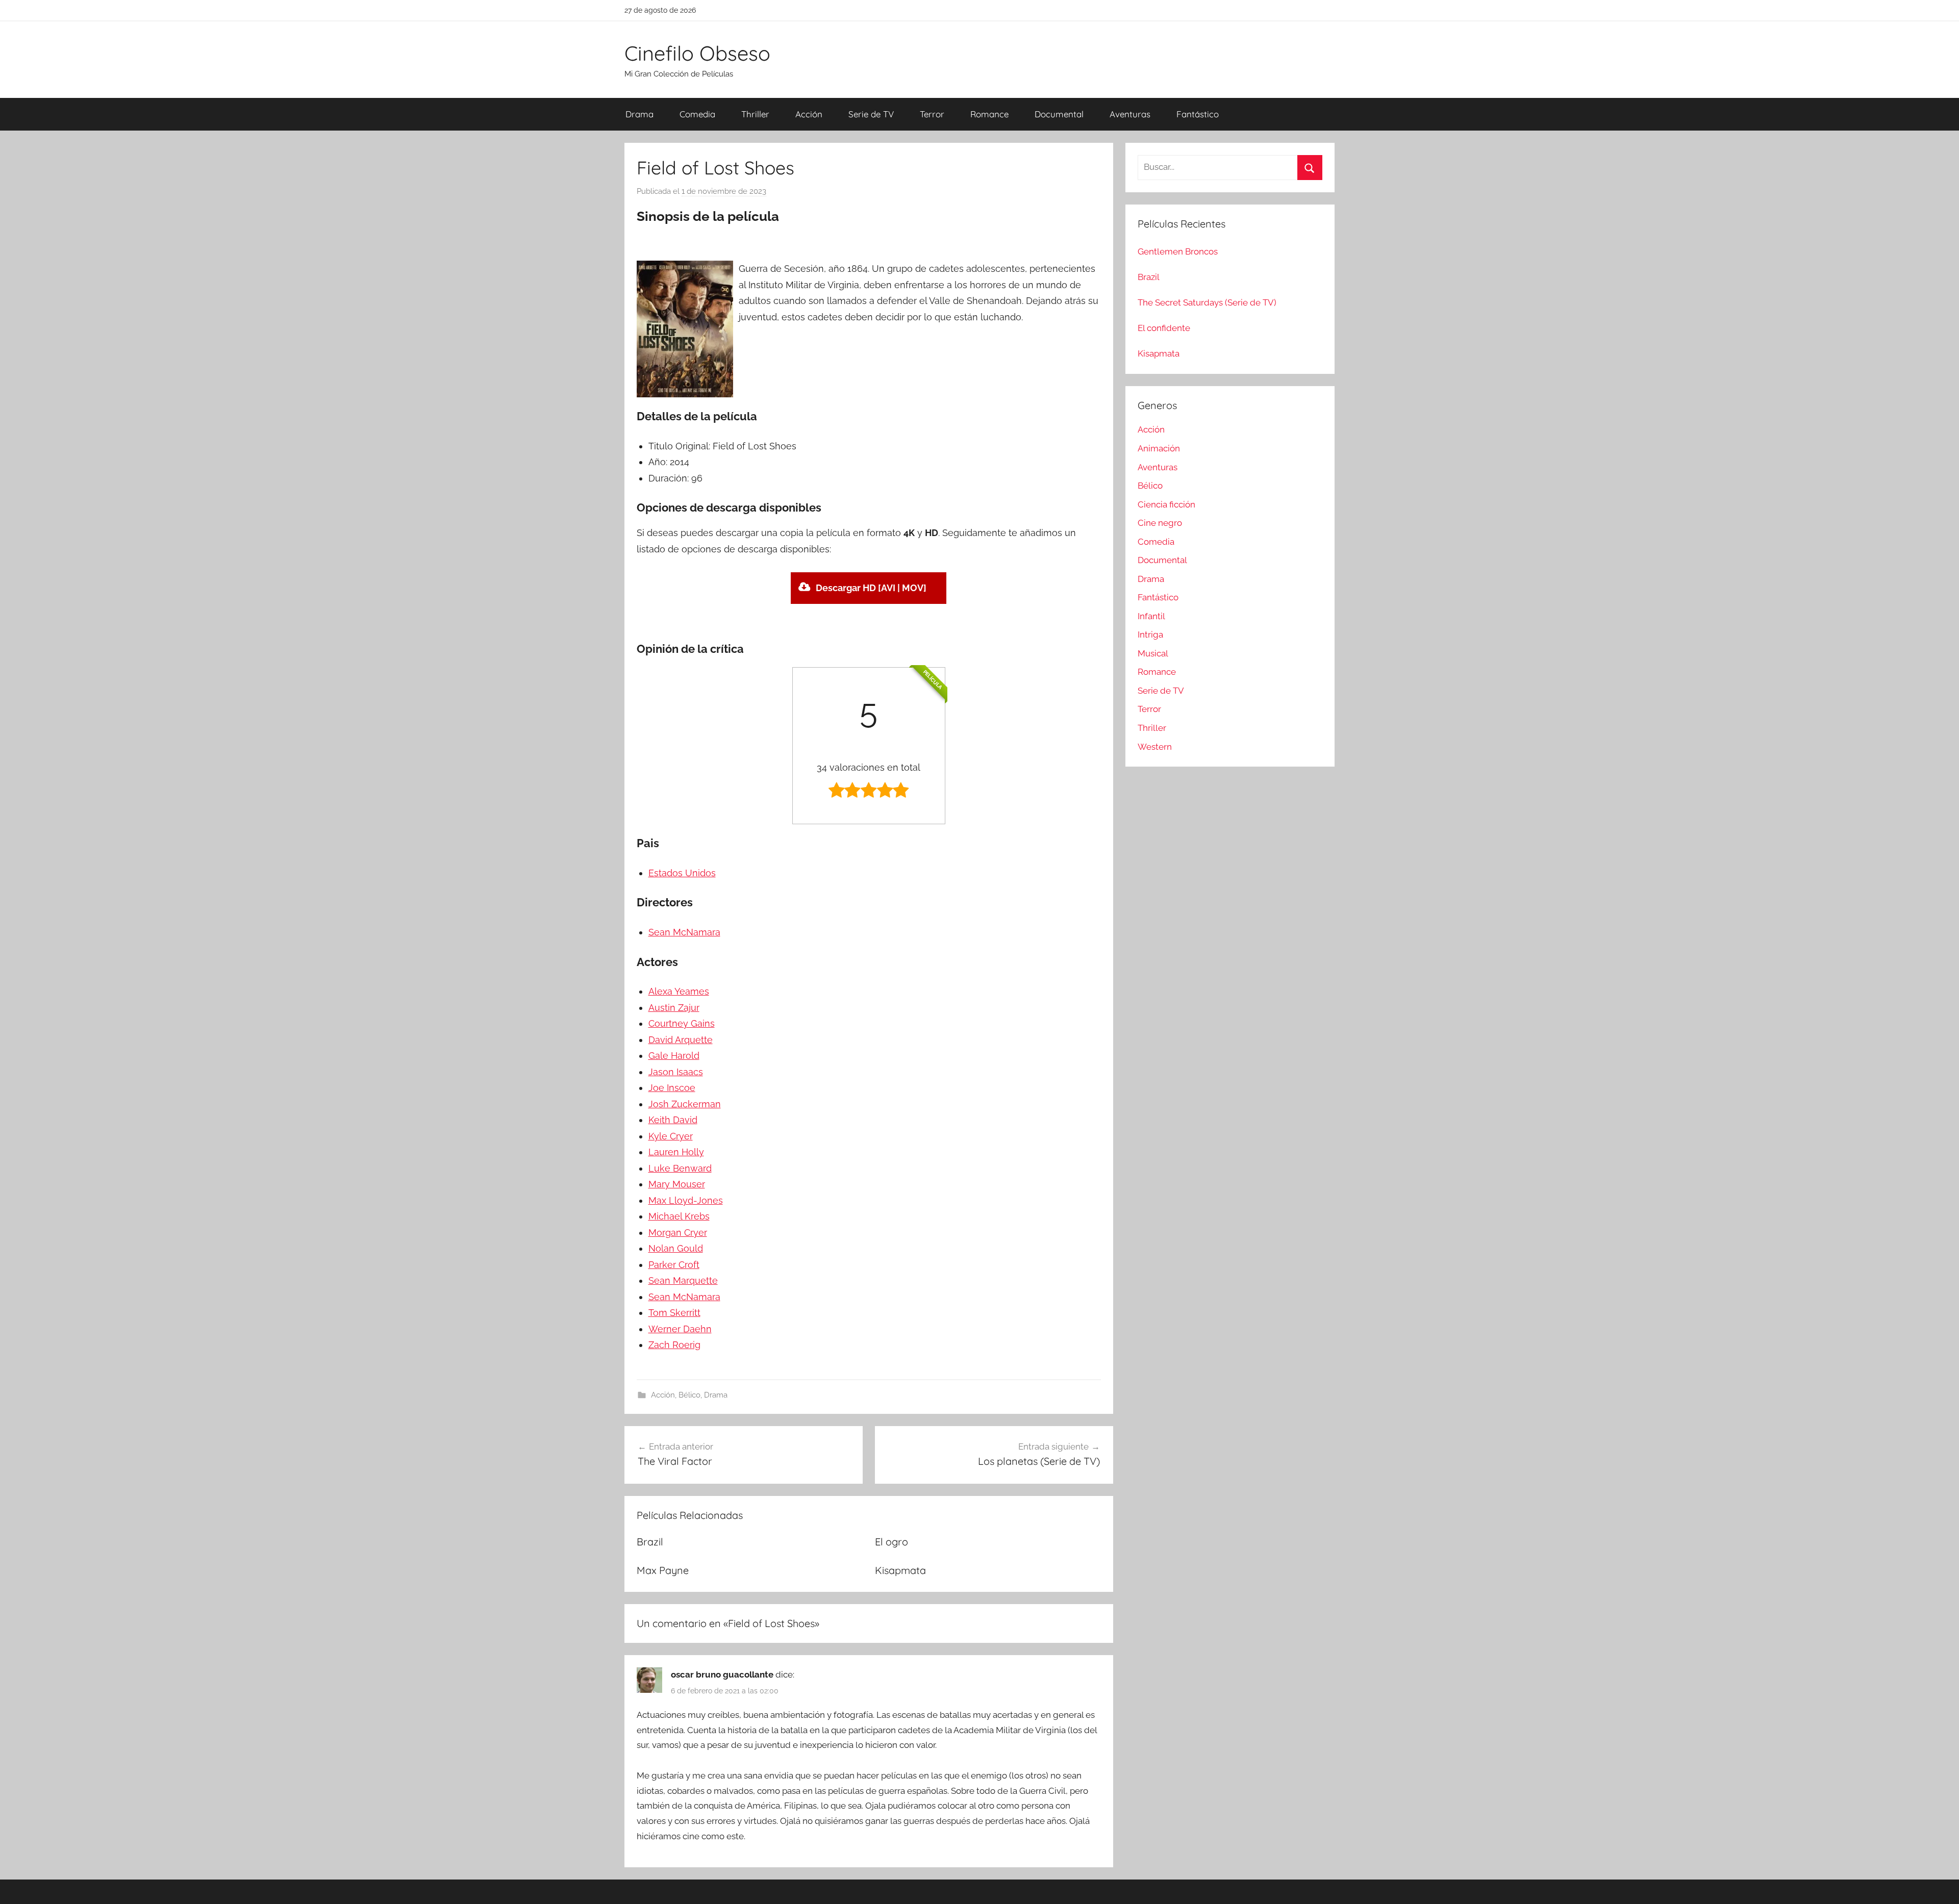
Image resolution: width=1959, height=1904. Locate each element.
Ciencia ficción (1166, 504)
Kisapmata (900, 1570)
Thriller (755, 114)
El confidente (1164, 328)
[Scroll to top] (1940, 1885)
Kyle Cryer (671, 1136)
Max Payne (663, 1570)
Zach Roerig (674, 1345)
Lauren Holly (676, 1152)
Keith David (673, 1120)
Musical (1153, 653)
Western (1155, 747)
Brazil (650, 1542)
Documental (1059, 114)
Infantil (1151, 616)
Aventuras (1130, 114)
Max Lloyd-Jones (686, 1200)
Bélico (689, 1395)
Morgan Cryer (678, 1233)
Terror (932, 114)
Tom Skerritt (674, 1313)
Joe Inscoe (672, 1088)
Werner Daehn (680, 1329)
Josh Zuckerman (685, 1104)
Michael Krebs (679, 1216)
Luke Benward (680, 1168)
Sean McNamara (684, 932)
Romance (989, 114)
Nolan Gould (676, 1248)
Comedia (697, 114)
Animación (1159, 448)
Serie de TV (871, 114)
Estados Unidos (682, 873)
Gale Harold (674, 1056)
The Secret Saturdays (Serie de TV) (1207, 302)
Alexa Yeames (679, 991)
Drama (639, 114)
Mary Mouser (677, 1184)
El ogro (891, 1542)
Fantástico (1198, 114)
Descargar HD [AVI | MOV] (871, 588)
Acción (809, 114)
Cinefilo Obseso (697, 53)
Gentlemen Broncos (1178, 251)
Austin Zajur (674, 1008)
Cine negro (1160, 523)
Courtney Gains (682, 1023)
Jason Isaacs (676, 1072)
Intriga (1150, 634)
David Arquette (681, 1040)
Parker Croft (674, 1265)
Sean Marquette (683, 1280)
